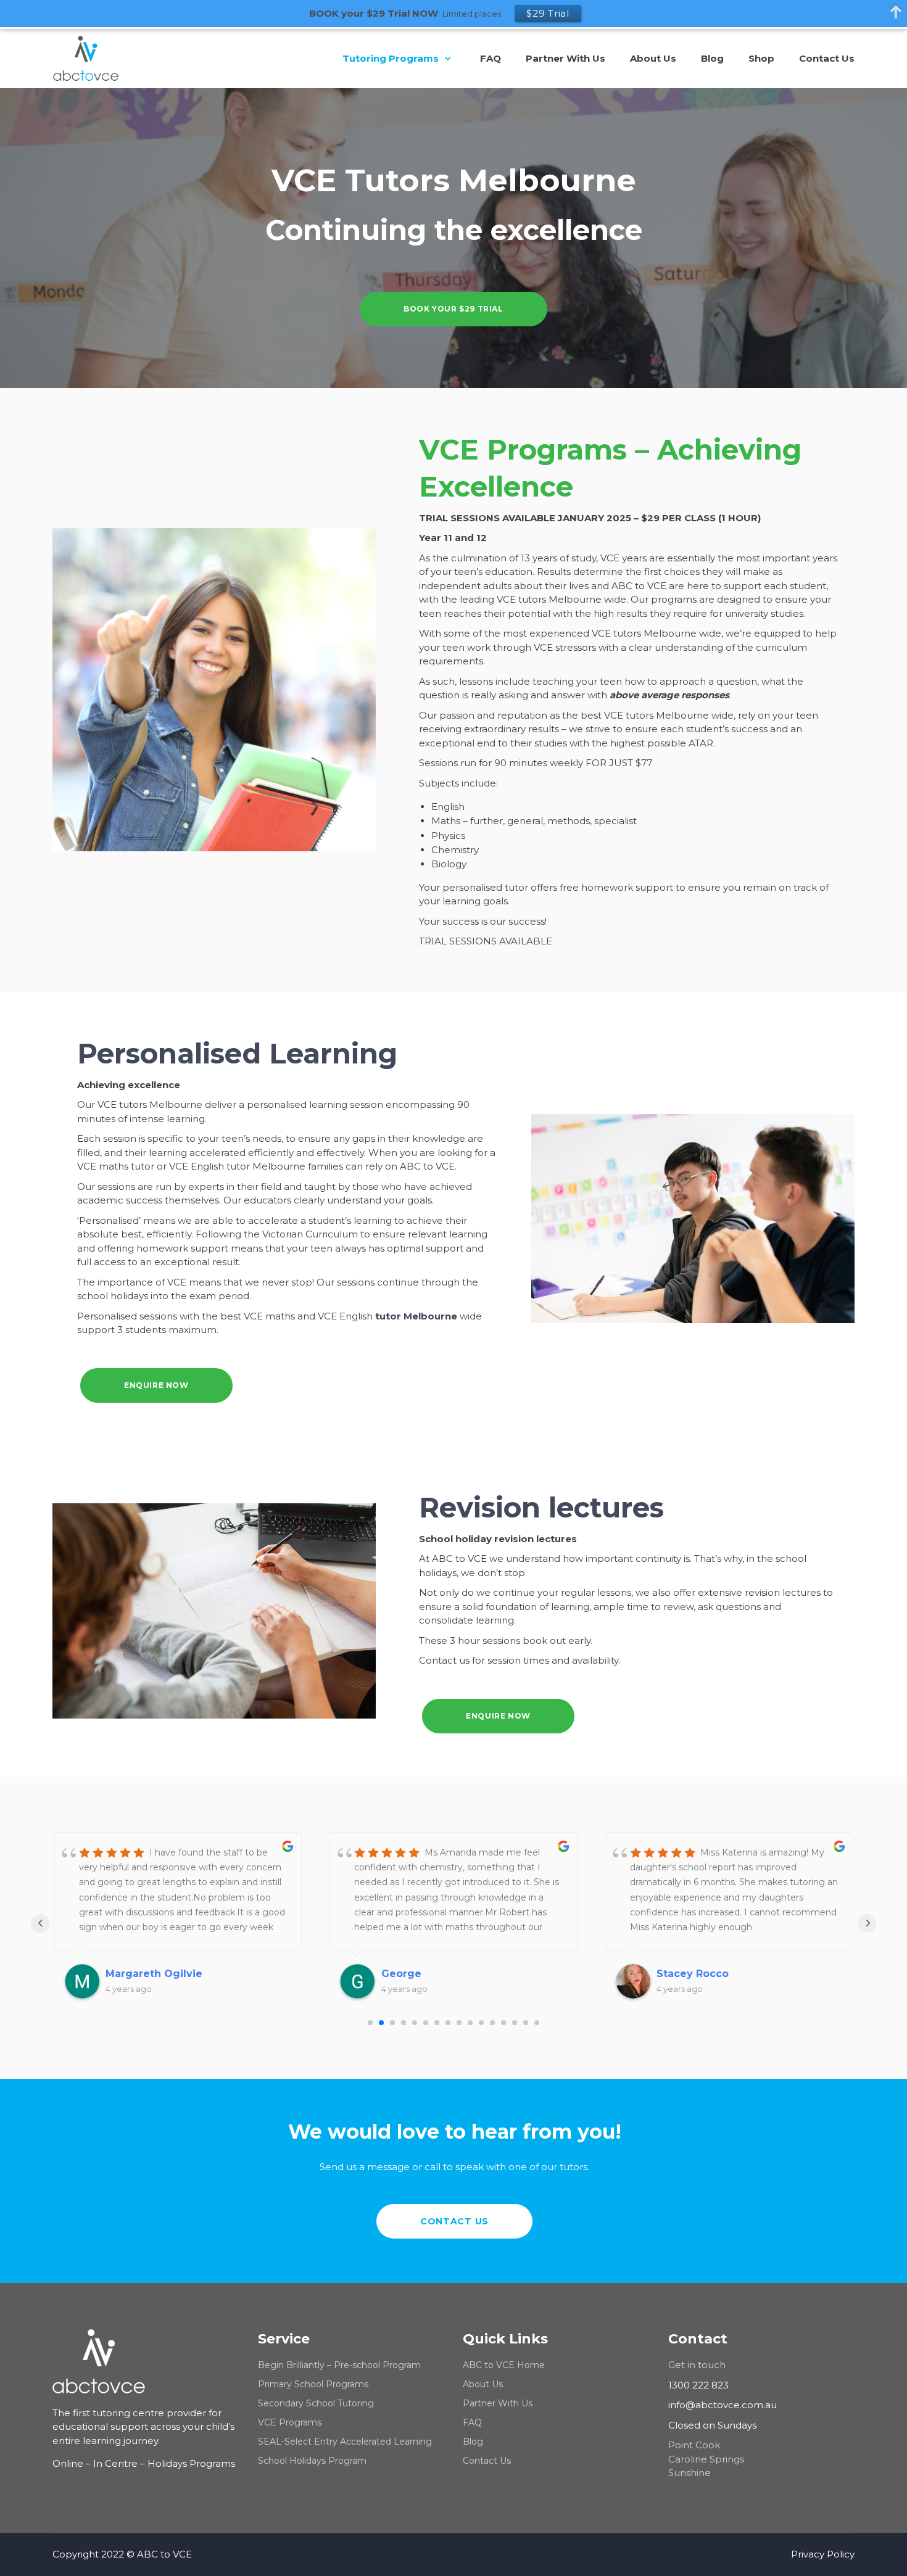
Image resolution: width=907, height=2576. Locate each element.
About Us (483, 2384)
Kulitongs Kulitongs (709, 1974)
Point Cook (694, 2445)
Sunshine (690, 2473)
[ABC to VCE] (95, 59)
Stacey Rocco (417, 1974)
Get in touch (697, 2365)
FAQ (472, 2422)
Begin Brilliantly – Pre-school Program (339, 2365)
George (126, 1974)
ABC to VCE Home (504, 2365)
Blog (473, 2442)
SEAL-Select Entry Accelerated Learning (345, 2442)
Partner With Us (498, 2403)
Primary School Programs (313, 2384)
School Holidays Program (312, 2461)
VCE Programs (290, 2422)
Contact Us (487, 2461)
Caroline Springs (706, 2459)
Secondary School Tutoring (316, 2403)
